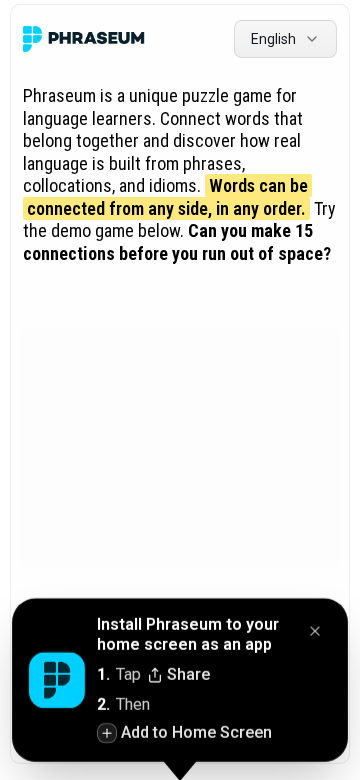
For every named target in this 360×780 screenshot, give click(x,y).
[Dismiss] (315, 632)
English (273, 39)
